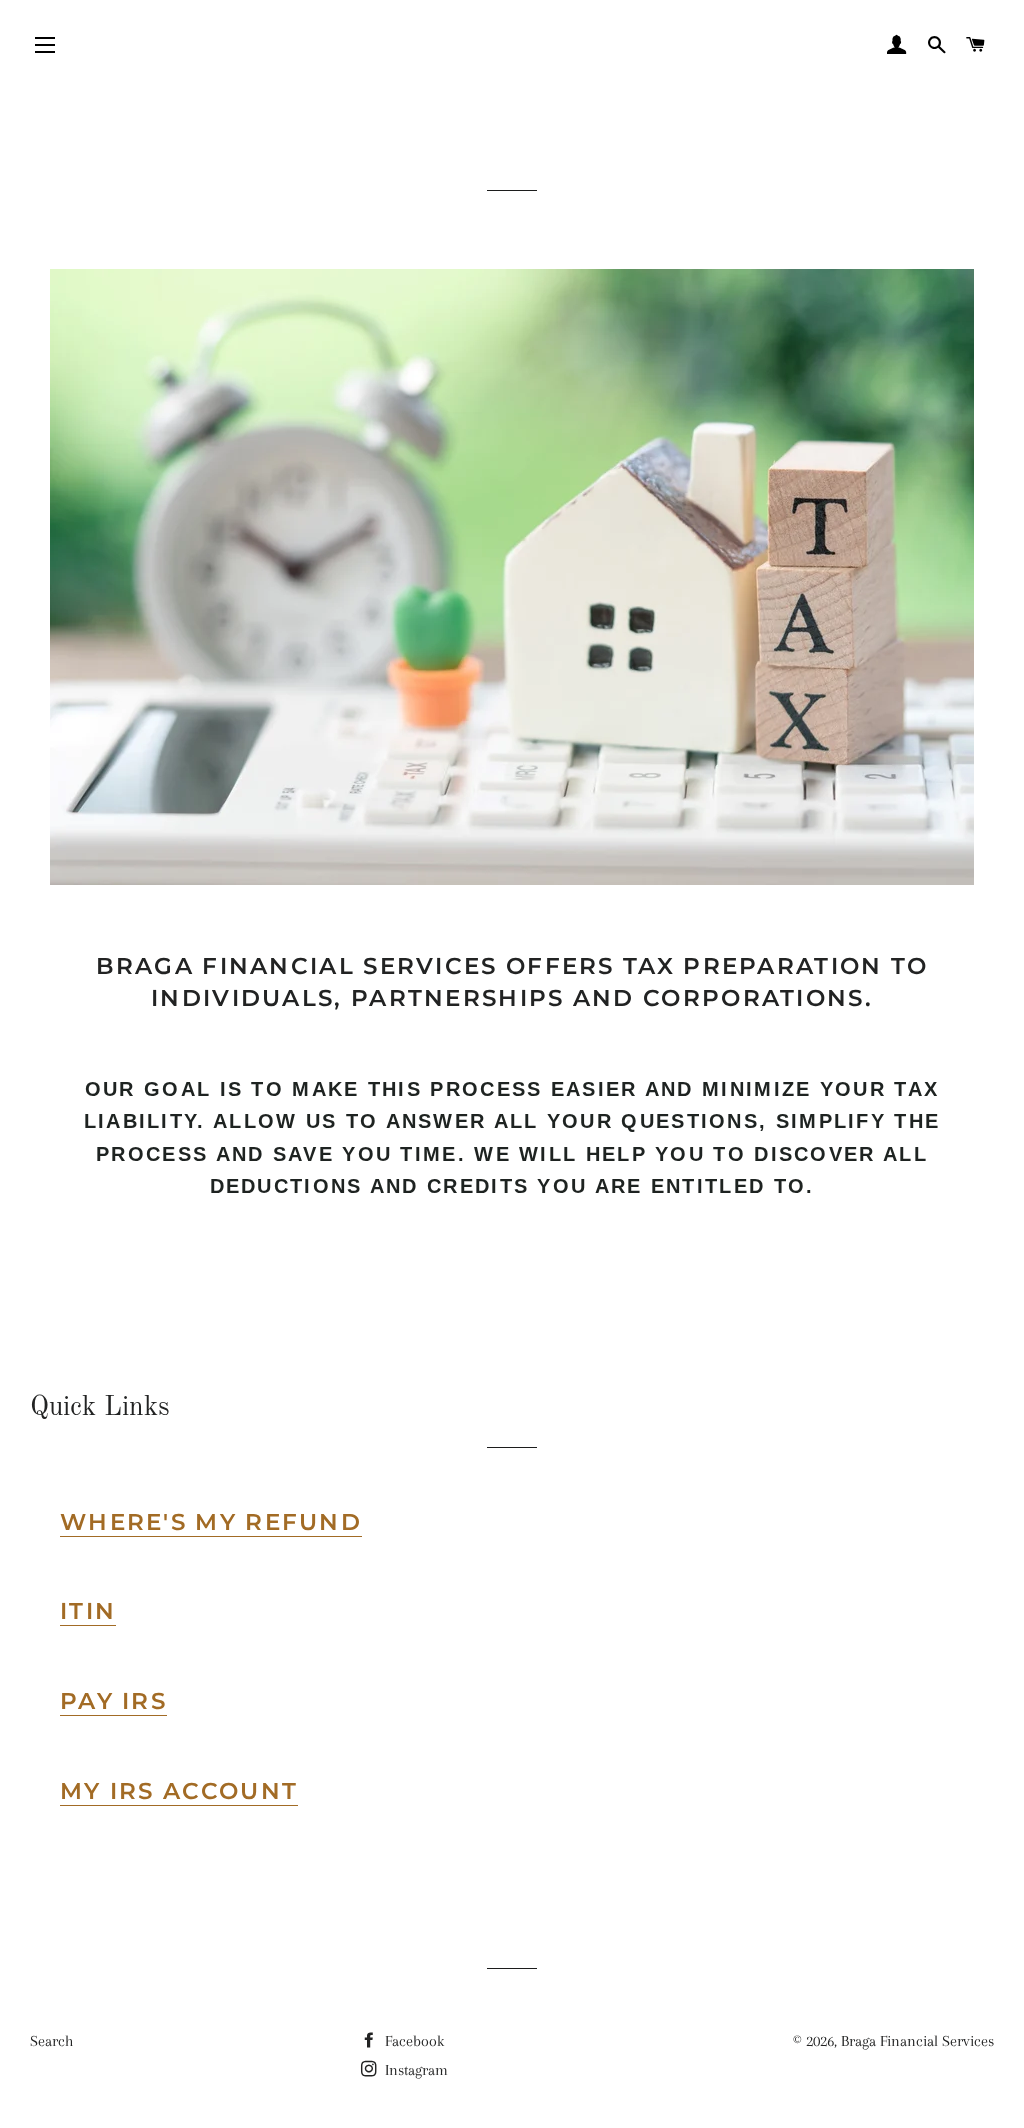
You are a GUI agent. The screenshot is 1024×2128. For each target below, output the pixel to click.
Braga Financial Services (917, 2041)
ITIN (88, 1611)
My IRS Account (179, 1791)
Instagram (414, 2070)
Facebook (412, 2041)
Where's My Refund (211, 1522)
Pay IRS (113, 1701)
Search (51, 2041)
